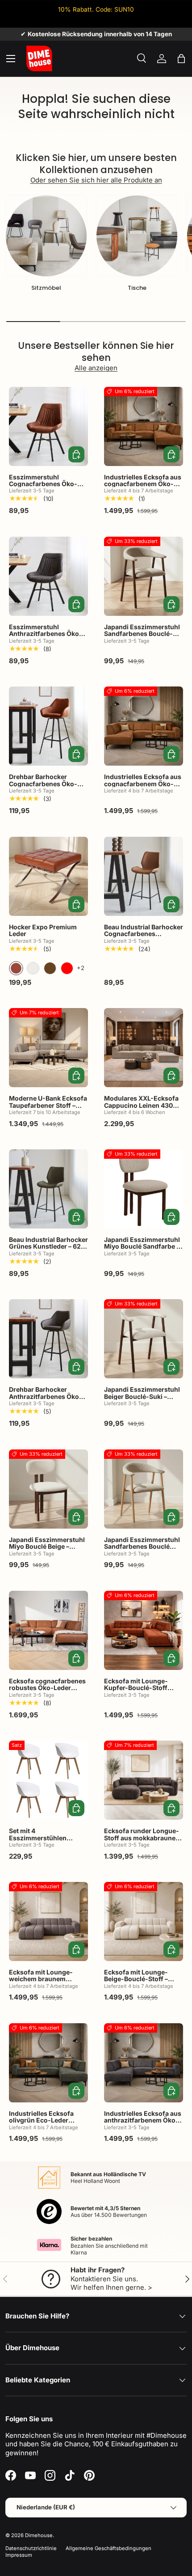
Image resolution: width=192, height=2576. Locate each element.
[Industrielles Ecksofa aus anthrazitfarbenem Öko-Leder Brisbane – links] (144, 2063)
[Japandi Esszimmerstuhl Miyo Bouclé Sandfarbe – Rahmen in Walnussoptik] (144, 1189)
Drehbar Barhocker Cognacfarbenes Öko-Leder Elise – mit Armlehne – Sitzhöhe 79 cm (45, 790)
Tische (137, 288)
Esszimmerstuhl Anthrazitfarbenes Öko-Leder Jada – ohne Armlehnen (46, 637)
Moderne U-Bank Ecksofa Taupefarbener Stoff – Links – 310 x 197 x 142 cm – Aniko (48, 1108)
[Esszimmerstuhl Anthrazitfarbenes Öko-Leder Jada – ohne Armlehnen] (48, 576)
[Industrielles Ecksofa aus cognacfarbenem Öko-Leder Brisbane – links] (144, 726)
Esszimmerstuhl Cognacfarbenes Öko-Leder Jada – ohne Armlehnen (43, 487)
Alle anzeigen (96, 368)
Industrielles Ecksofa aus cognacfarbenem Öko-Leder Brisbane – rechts (143, 484)
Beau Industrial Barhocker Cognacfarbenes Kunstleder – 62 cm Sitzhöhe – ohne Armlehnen (144, 941)
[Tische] (137, 236)
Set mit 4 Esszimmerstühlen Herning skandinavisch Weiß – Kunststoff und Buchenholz (44, 1845)
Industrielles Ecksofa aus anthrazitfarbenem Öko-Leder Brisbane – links (143, 2120)
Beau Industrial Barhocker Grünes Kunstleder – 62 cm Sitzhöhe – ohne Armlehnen (48, 1250)
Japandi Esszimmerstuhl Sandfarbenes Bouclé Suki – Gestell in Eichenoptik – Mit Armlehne (142, 1553)
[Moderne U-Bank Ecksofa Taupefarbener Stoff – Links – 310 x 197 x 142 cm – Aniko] (48, 1048)
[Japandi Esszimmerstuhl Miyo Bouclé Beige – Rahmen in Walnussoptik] (48, 1489)
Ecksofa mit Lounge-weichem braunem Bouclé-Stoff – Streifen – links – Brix (46, 1982)
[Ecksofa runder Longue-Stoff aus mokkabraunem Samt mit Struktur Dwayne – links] (144, 1780)
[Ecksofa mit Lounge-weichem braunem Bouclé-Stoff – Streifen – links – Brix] (48, 1921)
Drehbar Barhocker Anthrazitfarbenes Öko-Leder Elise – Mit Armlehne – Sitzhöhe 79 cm (46, 1403)
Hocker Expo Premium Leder (43, 930)
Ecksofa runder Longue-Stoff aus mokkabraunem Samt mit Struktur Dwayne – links (143, 1841)
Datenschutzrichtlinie (31, 2548)
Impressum (19, 2555)
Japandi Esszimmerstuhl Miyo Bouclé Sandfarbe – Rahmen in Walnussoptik (142, 1246)
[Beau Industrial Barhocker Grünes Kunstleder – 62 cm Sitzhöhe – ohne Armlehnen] (48, 1189)
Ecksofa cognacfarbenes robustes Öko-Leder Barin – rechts (47, 1688)
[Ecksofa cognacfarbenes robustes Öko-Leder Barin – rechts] (48, 1630)
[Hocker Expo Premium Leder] (48, 876)
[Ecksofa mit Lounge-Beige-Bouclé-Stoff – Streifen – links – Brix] (144, 1921)
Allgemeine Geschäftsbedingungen (109, 2548)
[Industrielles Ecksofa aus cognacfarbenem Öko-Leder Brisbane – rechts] (144, 426)
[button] (181, 59)
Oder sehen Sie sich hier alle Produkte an (96, 180)
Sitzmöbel (46, 288)
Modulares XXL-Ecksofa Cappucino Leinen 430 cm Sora (141, 1105)
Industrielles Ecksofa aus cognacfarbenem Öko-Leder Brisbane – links (143, 784)
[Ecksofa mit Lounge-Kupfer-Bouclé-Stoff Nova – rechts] (144, 1630)
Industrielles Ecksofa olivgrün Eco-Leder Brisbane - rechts (41, 2120)
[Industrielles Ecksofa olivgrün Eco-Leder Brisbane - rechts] (48, 2063)
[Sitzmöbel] (46, 236)
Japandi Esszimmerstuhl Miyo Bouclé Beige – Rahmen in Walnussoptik (47, 1546)
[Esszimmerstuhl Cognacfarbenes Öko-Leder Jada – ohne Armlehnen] (48, 426)
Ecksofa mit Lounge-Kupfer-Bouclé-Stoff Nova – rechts (136, 1688)
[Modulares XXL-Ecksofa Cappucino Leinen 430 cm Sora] (144, 1048)
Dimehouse (39, 2535)
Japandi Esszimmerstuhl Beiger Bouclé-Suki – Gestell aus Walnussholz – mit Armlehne (142, 1400)
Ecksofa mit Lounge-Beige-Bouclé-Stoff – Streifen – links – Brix (136, 1979)
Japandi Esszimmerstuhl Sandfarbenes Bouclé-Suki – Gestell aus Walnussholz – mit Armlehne (142, 641)
